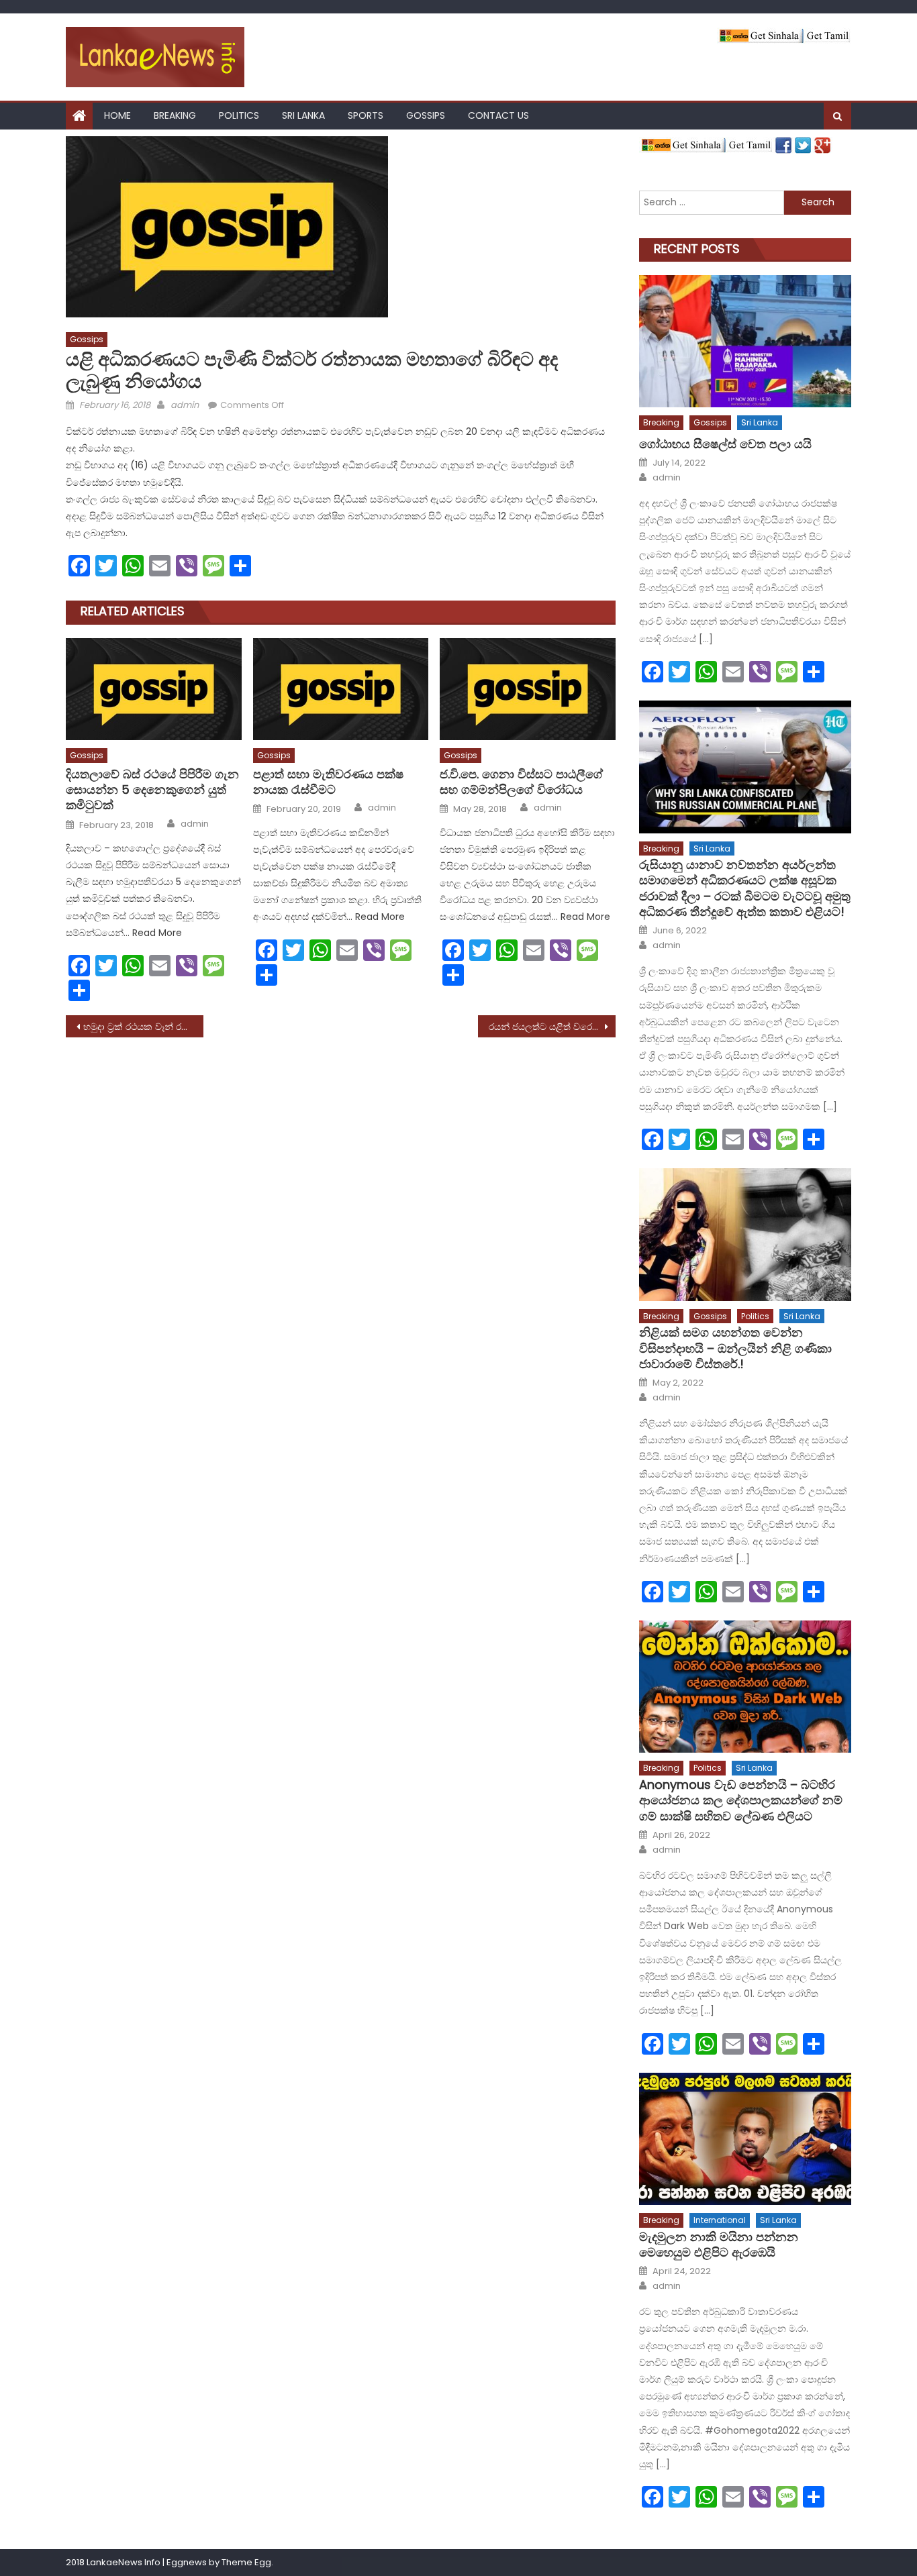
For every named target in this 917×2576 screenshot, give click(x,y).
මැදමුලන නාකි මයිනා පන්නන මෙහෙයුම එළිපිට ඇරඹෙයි (719, 2245)
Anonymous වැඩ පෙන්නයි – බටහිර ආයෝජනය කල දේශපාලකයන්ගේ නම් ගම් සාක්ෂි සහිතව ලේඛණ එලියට (741, 1800)
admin (185, 405)
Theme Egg (246, 2562)
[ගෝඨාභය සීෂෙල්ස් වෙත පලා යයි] (745, 341)
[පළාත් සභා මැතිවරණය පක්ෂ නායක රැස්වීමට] (341, 689)
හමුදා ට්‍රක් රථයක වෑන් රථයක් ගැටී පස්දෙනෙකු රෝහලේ (143, 1027)
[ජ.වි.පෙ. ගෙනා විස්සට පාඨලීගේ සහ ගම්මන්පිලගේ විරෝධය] (528, 689)
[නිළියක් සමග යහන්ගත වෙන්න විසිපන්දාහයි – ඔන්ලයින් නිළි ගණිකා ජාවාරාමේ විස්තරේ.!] (745, 1234)
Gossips (426, 115)
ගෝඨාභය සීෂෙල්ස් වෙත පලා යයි (725, 444)
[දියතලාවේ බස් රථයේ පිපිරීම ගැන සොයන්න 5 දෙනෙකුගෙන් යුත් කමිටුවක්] (154, 689)
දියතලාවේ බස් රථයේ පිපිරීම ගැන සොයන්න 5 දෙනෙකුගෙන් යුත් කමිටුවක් (152, 790)
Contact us (498, 115)
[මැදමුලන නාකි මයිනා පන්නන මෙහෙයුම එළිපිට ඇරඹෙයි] (745, 2139)
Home (117, 115)
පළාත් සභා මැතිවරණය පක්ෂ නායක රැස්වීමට (328, 782)
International (720, 2220)
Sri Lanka (303, 115)
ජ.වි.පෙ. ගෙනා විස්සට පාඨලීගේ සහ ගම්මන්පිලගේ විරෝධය (521, 782)
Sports (366, 115)
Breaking (175, 115)
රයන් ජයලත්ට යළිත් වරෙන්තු (548, 1027)
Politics (239, 115)
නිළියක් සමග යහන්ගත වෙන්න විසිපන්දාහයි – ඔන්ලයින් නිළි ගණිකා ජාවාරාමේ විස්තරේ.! (735, 1348)
